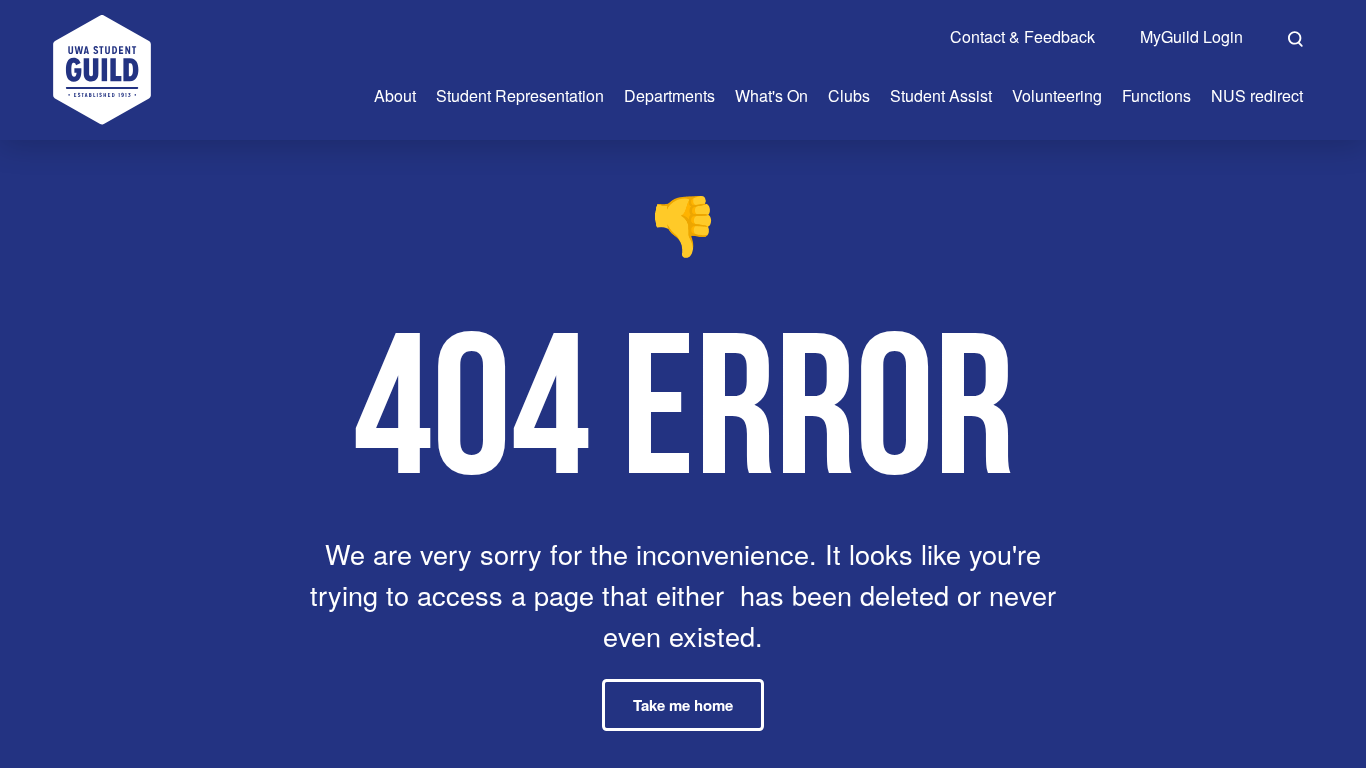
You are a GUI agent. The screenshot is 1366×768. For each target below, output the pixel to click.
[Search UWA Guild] (1295, 36)
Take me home (683, 705)
